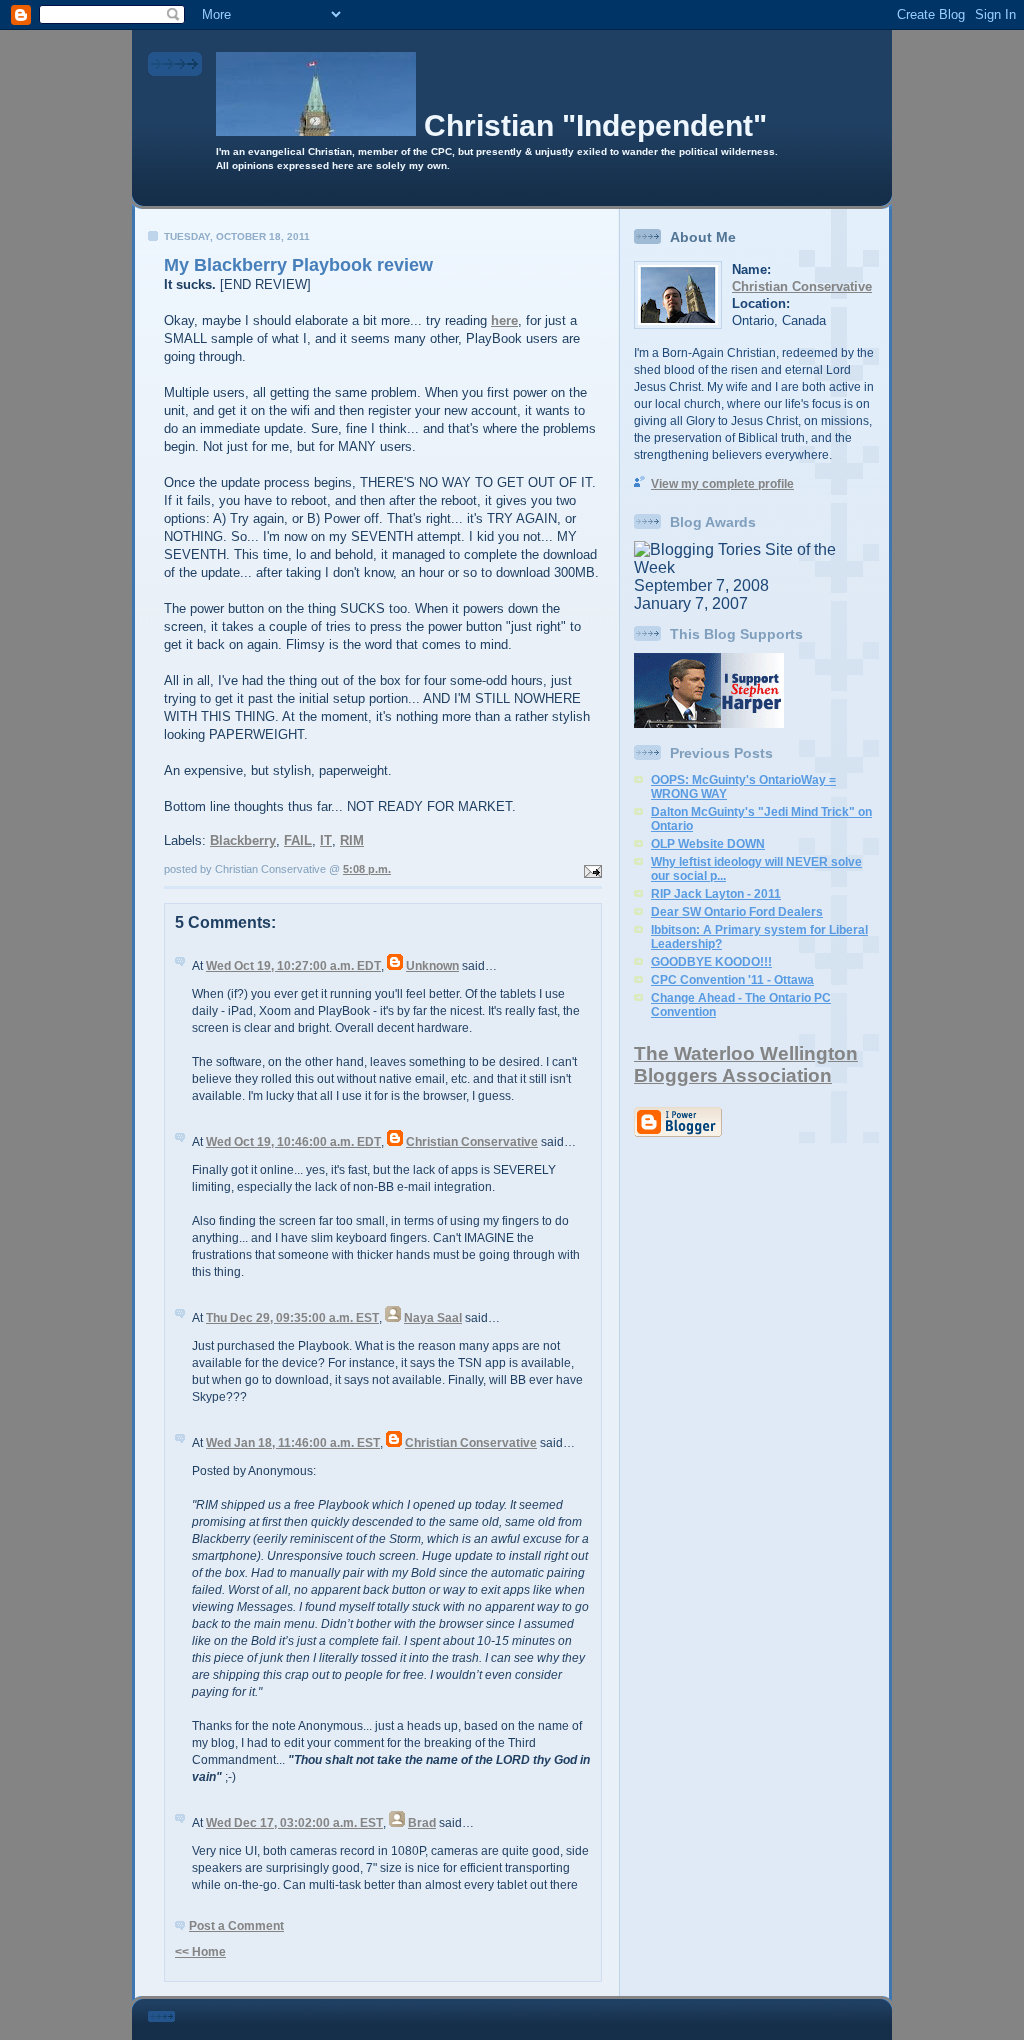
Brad (422, 1823)
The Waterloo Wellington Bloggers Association (746, 1064)
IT (326, 840)
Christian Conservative (472, 1142)
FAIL (298, 840)
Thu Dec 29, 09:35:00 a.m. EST (292, 1318)
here (504, 320)
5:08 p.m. (367, 869)
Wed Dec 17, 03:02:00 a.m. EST (294, 1823)
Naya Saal (433, 1318)
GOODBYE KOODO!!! (711, 962)
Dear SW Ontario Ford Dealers (737, 912)
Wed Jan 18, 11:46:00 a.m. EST (293, 1443)
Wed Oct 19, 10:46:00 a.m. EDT (293, 1142)
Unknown (432, 966)
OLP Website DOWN (708, 844)
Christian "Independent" (595, 125)
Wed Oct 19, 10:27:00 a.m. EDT (293, 966)
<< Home (200, 1952)
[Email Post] (591, 869)
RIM (352, 840)
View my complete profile (722, 484)
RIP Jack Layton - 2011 (716, 894)
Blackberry (243, 840)
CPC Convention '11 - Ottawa (732, 980)
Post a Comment (236, 1926)
